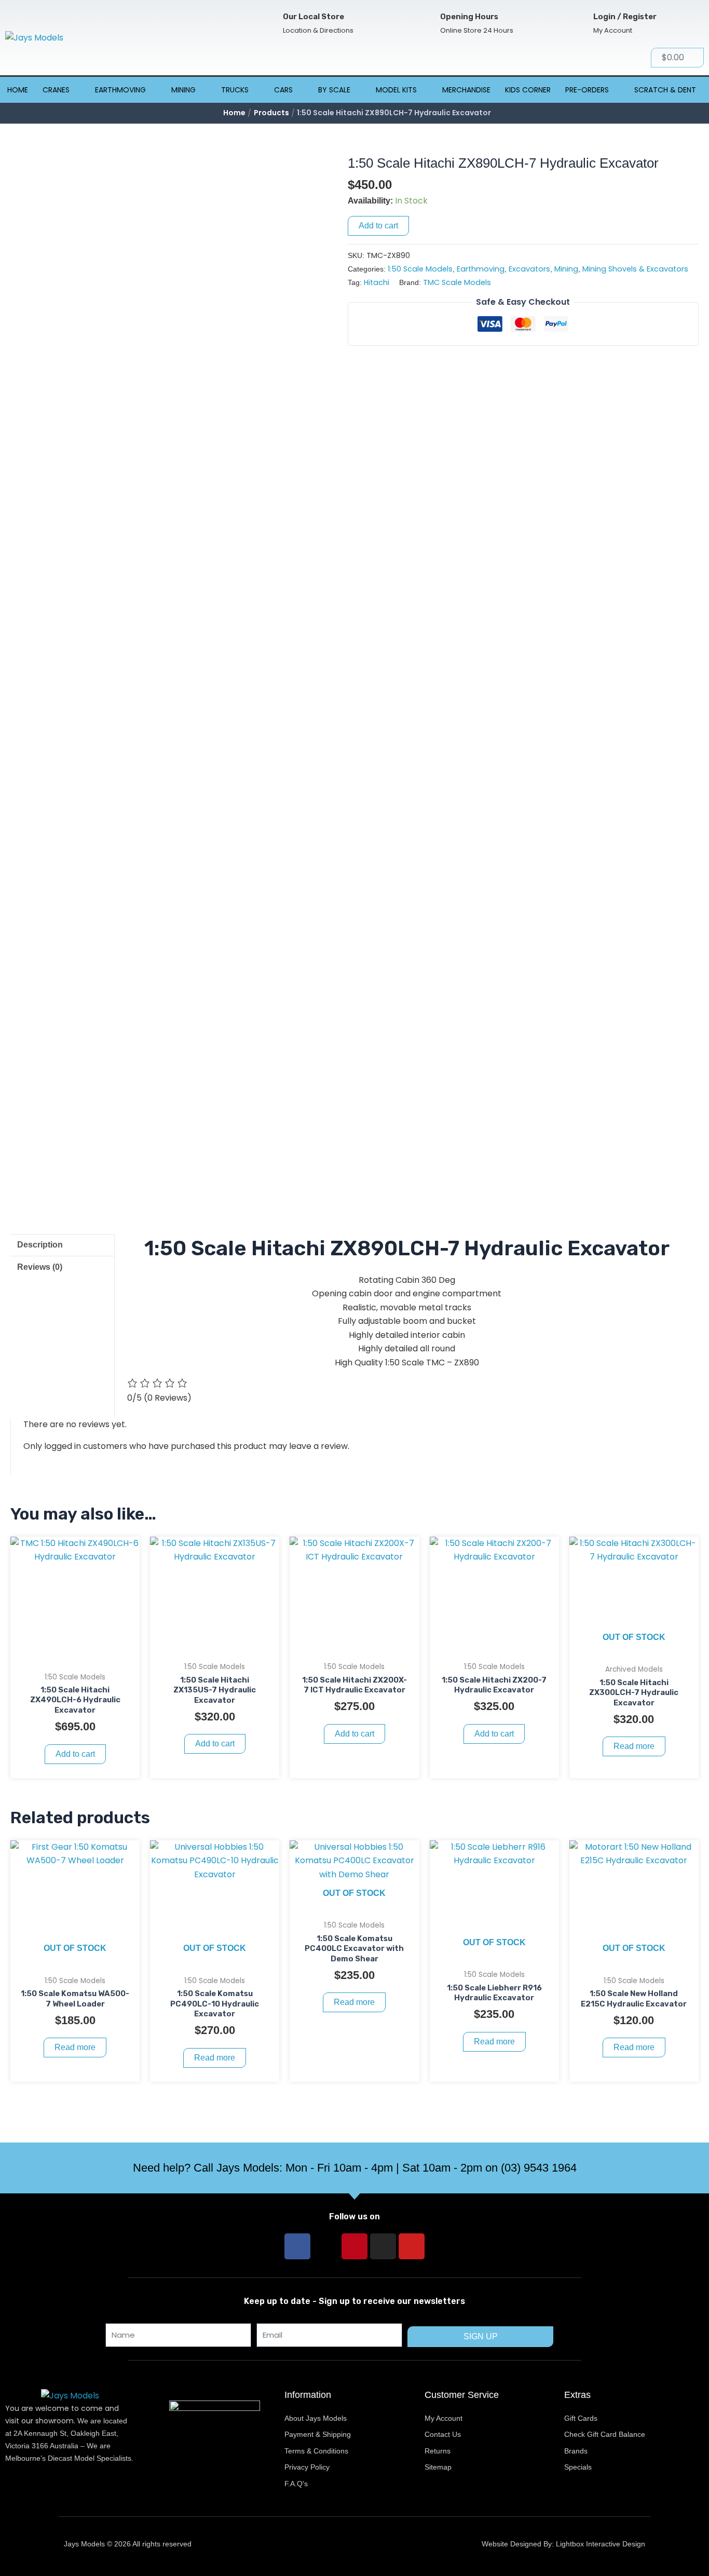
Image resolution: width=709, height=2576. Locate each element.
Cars (283, 90)
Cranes (56, 90)
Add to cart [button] (75, 1754)
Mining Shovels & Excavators (635, 269)
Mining (183, 90)
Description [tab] (40, 1245)
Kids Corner (528, 90)
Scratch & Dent (665, 90)
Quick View (75, 1656)
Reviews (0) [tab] (40, 1267)
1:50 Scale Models (420, 269)
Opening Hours (469, 17)
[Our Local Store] (266, 24)
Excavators (529, 269)
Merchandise (466, 90)
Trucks (235, 90)
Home (18, 90)
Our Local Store (313, 17)
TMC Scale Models (457, 282)
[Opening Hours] (423, 24)
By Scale (334, 90)
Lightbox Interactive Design (601, 2544)
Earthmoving (120, 90)
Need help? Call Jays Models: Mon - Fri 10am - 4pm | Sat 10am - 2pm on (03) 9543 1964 (355, 2168)
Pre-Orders (587, 90)
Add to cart (378, 226)
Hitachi (377, 282)
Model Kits (396, 90)
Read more (634, 1746)
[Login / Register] (576, 24)
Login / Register (625, 17)
